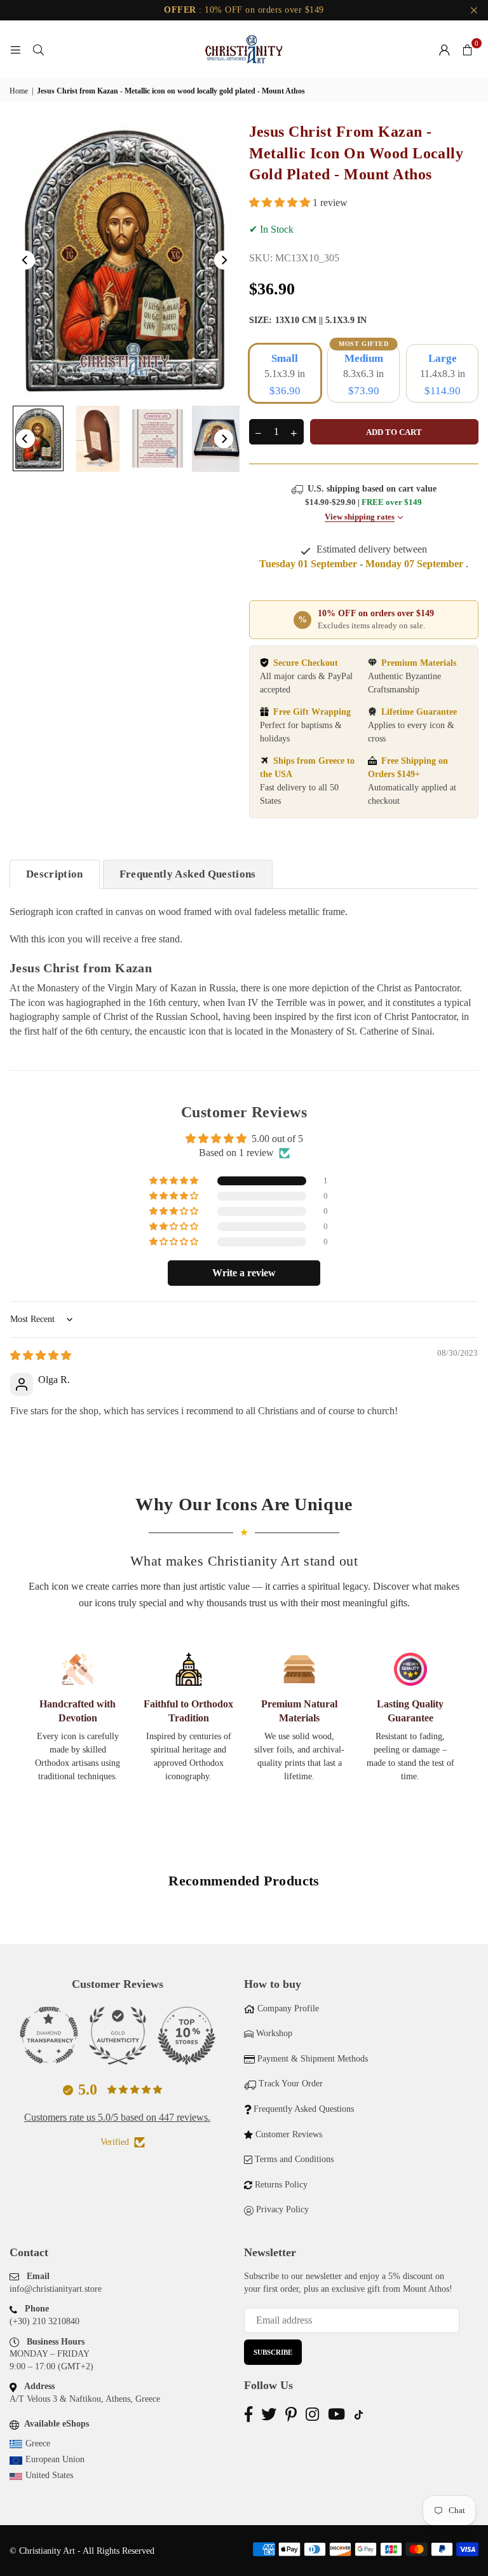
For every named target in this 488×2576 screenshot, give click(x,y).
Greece (38, 2443)
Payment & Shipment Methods (313, 2059)
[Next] (224, 260)
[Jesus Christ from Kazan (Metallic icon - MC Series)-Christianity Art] (38, 438)
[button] (467, 50)
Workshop (274, 2033)
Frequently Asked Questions (188, 874)
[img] (41, 1355)
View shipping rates (360, 517)
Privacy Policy (282, 2209)
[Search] (38, 49)
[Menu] (15, 49)
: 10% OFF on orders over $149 (244, 10)
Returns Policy (281, 2185)
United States (49, 2475)
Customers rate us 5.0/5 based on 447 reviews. (117, 2117)
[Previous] (25, 260)
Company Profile (288, 2008)
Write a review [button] (244, 1273)
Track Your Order (291, 2084)
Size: (308, 320)
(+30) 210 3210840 (44, 2321)
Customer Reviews (289, 2134)
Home (19, 91)
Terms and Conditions (294, 2159)
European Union (55, 2459)
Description (55, 874)
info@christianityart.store (56, 2289)
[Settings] (444, 50)
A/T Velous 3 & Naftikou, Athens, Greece (85, 2399)
